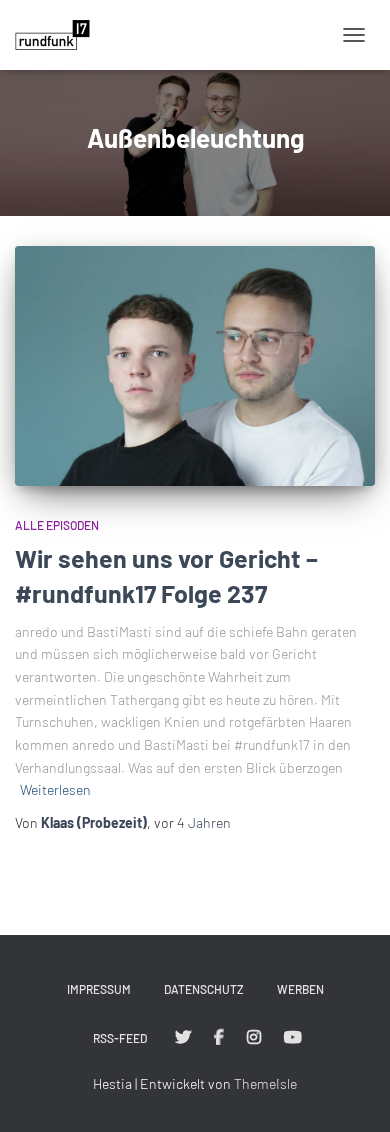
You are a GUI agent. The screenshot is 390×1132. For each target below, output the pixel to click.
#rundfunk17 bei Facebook (219, 1038)
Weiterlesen (55, 789)
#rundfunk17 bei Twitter (183, 1038)
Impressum (99, 989)
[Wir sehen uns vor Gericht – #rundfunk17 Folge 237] (195, 366)
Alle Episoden (57, 525)
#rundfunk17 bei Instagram (254, 1038)
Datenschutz (204, 989)
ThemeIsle (265, 1083)
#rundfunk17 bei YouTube (293, 1038)
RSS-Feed (120, 1038)
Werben (300, 989)
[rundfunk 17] (60, 35)
